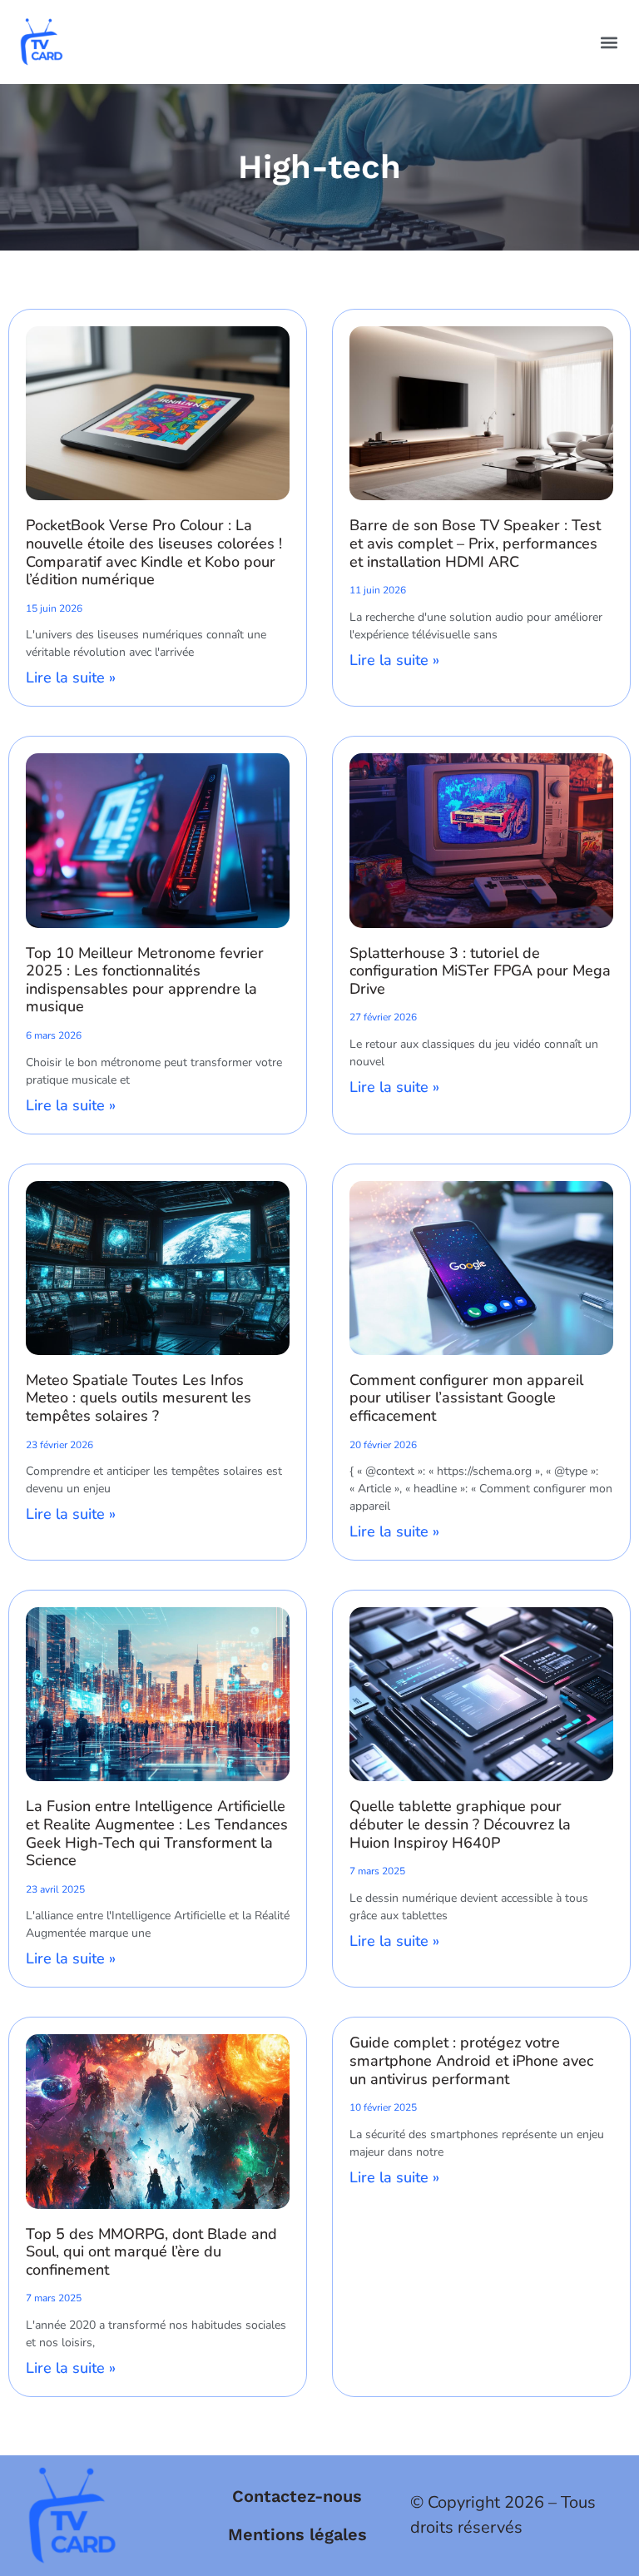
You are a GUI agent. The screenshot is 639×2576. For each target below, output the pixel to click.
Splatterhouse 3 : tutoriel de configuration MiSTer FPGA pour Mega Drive (480, 971)
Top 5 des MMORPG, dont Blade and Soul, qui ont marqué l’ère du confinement (151, 2252)
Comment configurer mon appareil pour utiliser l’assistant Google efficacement (466, 1398)
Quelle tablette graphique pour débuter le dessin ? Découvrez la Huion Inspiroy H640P (460, 1824)
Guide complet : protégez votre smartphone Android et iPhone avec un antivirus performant (471, 2060)
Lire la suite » (71, 678)
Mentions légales (297, 2534)
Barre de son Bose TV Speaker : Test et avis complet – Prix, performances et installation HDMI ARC (475, 543)
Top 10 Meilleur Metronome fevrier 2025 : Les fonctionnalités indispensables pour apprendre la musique (145, 980)
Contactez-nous (297, 2496)
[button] (609, 42)
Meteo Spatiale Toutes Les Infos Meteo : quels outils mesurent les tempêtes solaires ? (139, 1398)
